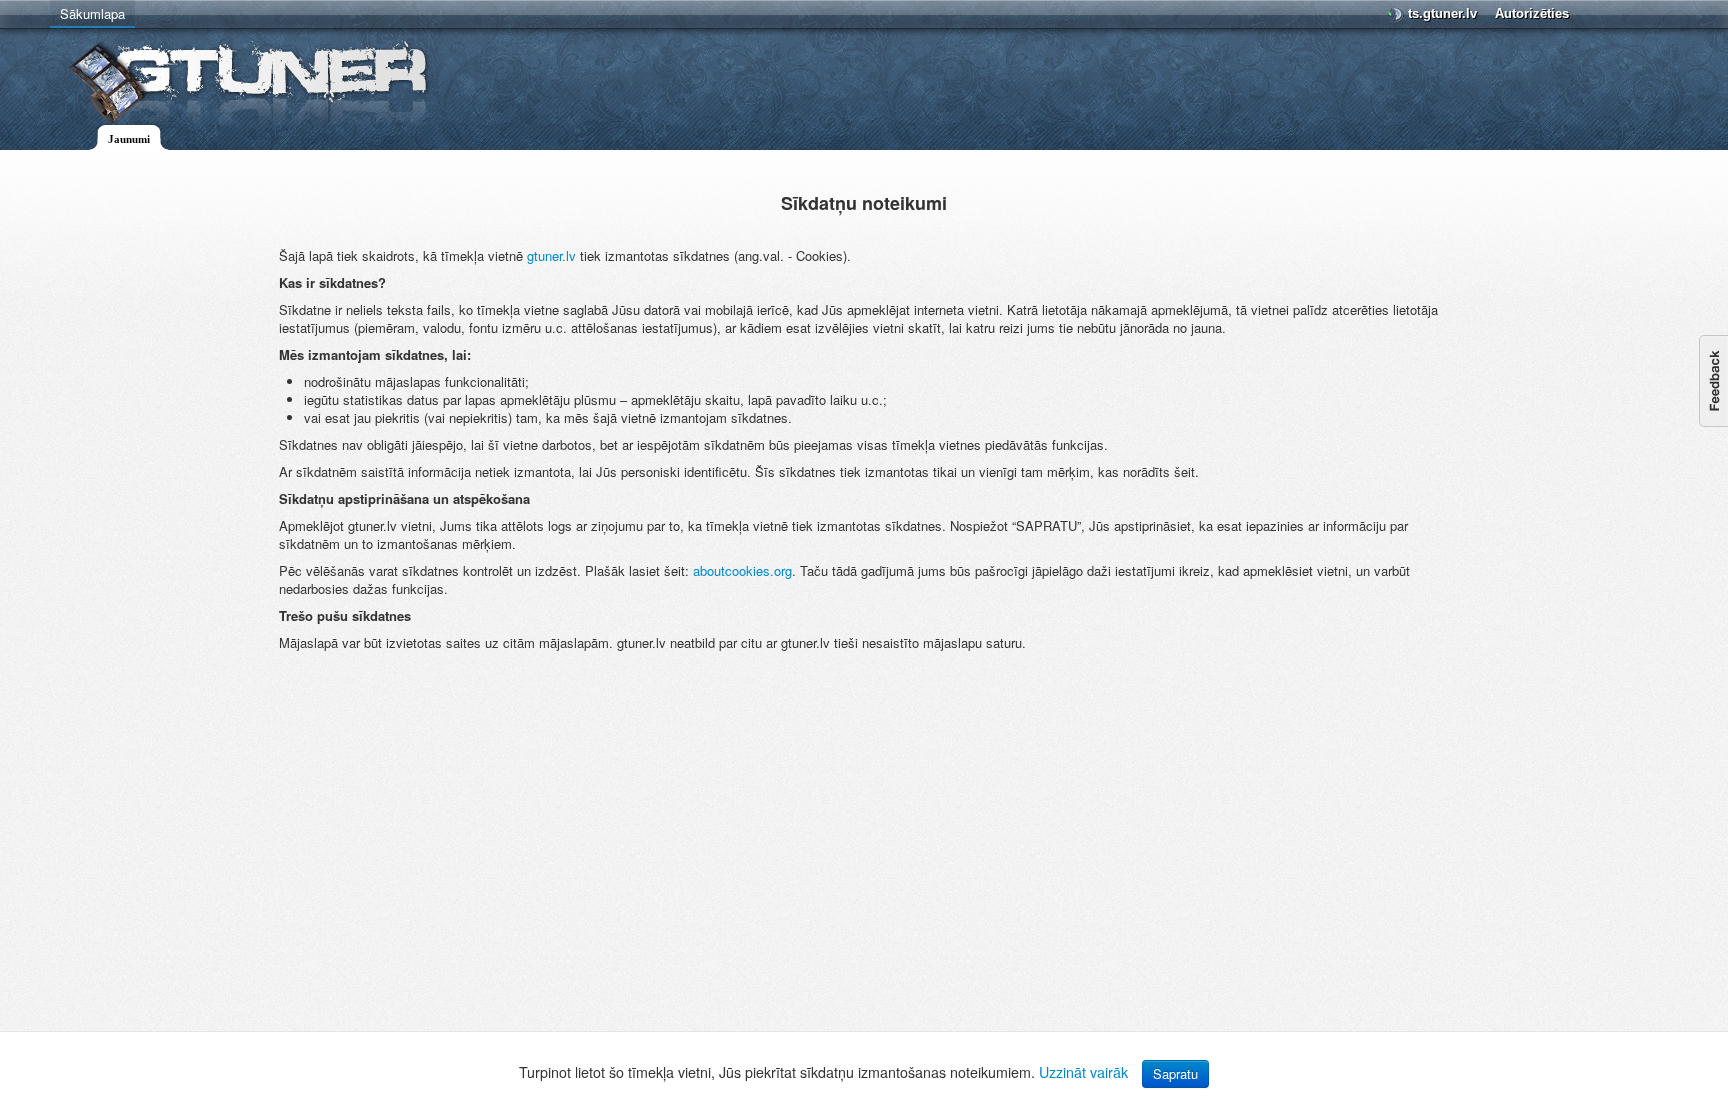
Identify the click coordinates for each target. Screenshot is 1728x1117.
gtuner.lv (551, 255)
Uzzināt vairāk (1083, 1072)
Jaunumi (129, 139)
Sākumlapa (92, 13)
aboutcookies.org (742, 570)
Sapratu (1175, 1073)
